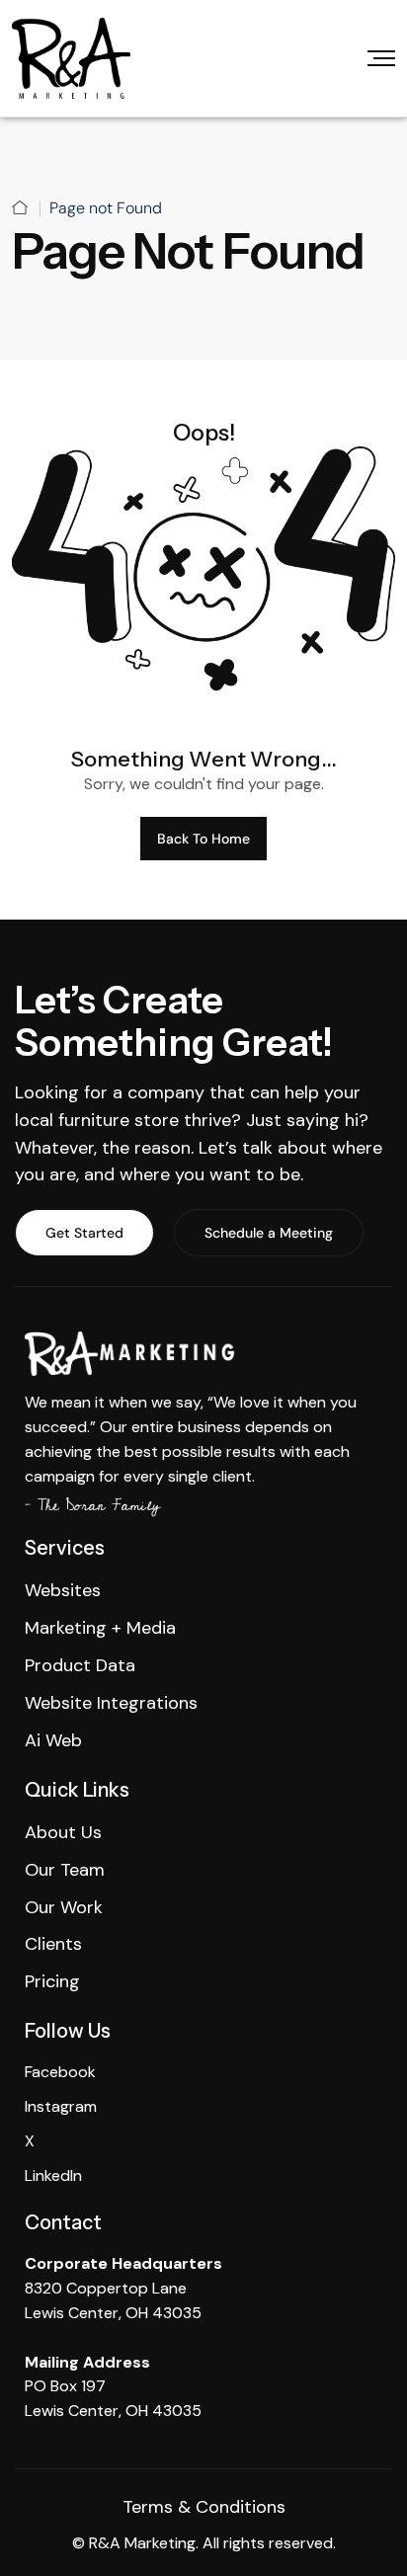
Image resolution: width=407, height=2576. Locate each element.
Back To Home (203, 839)
